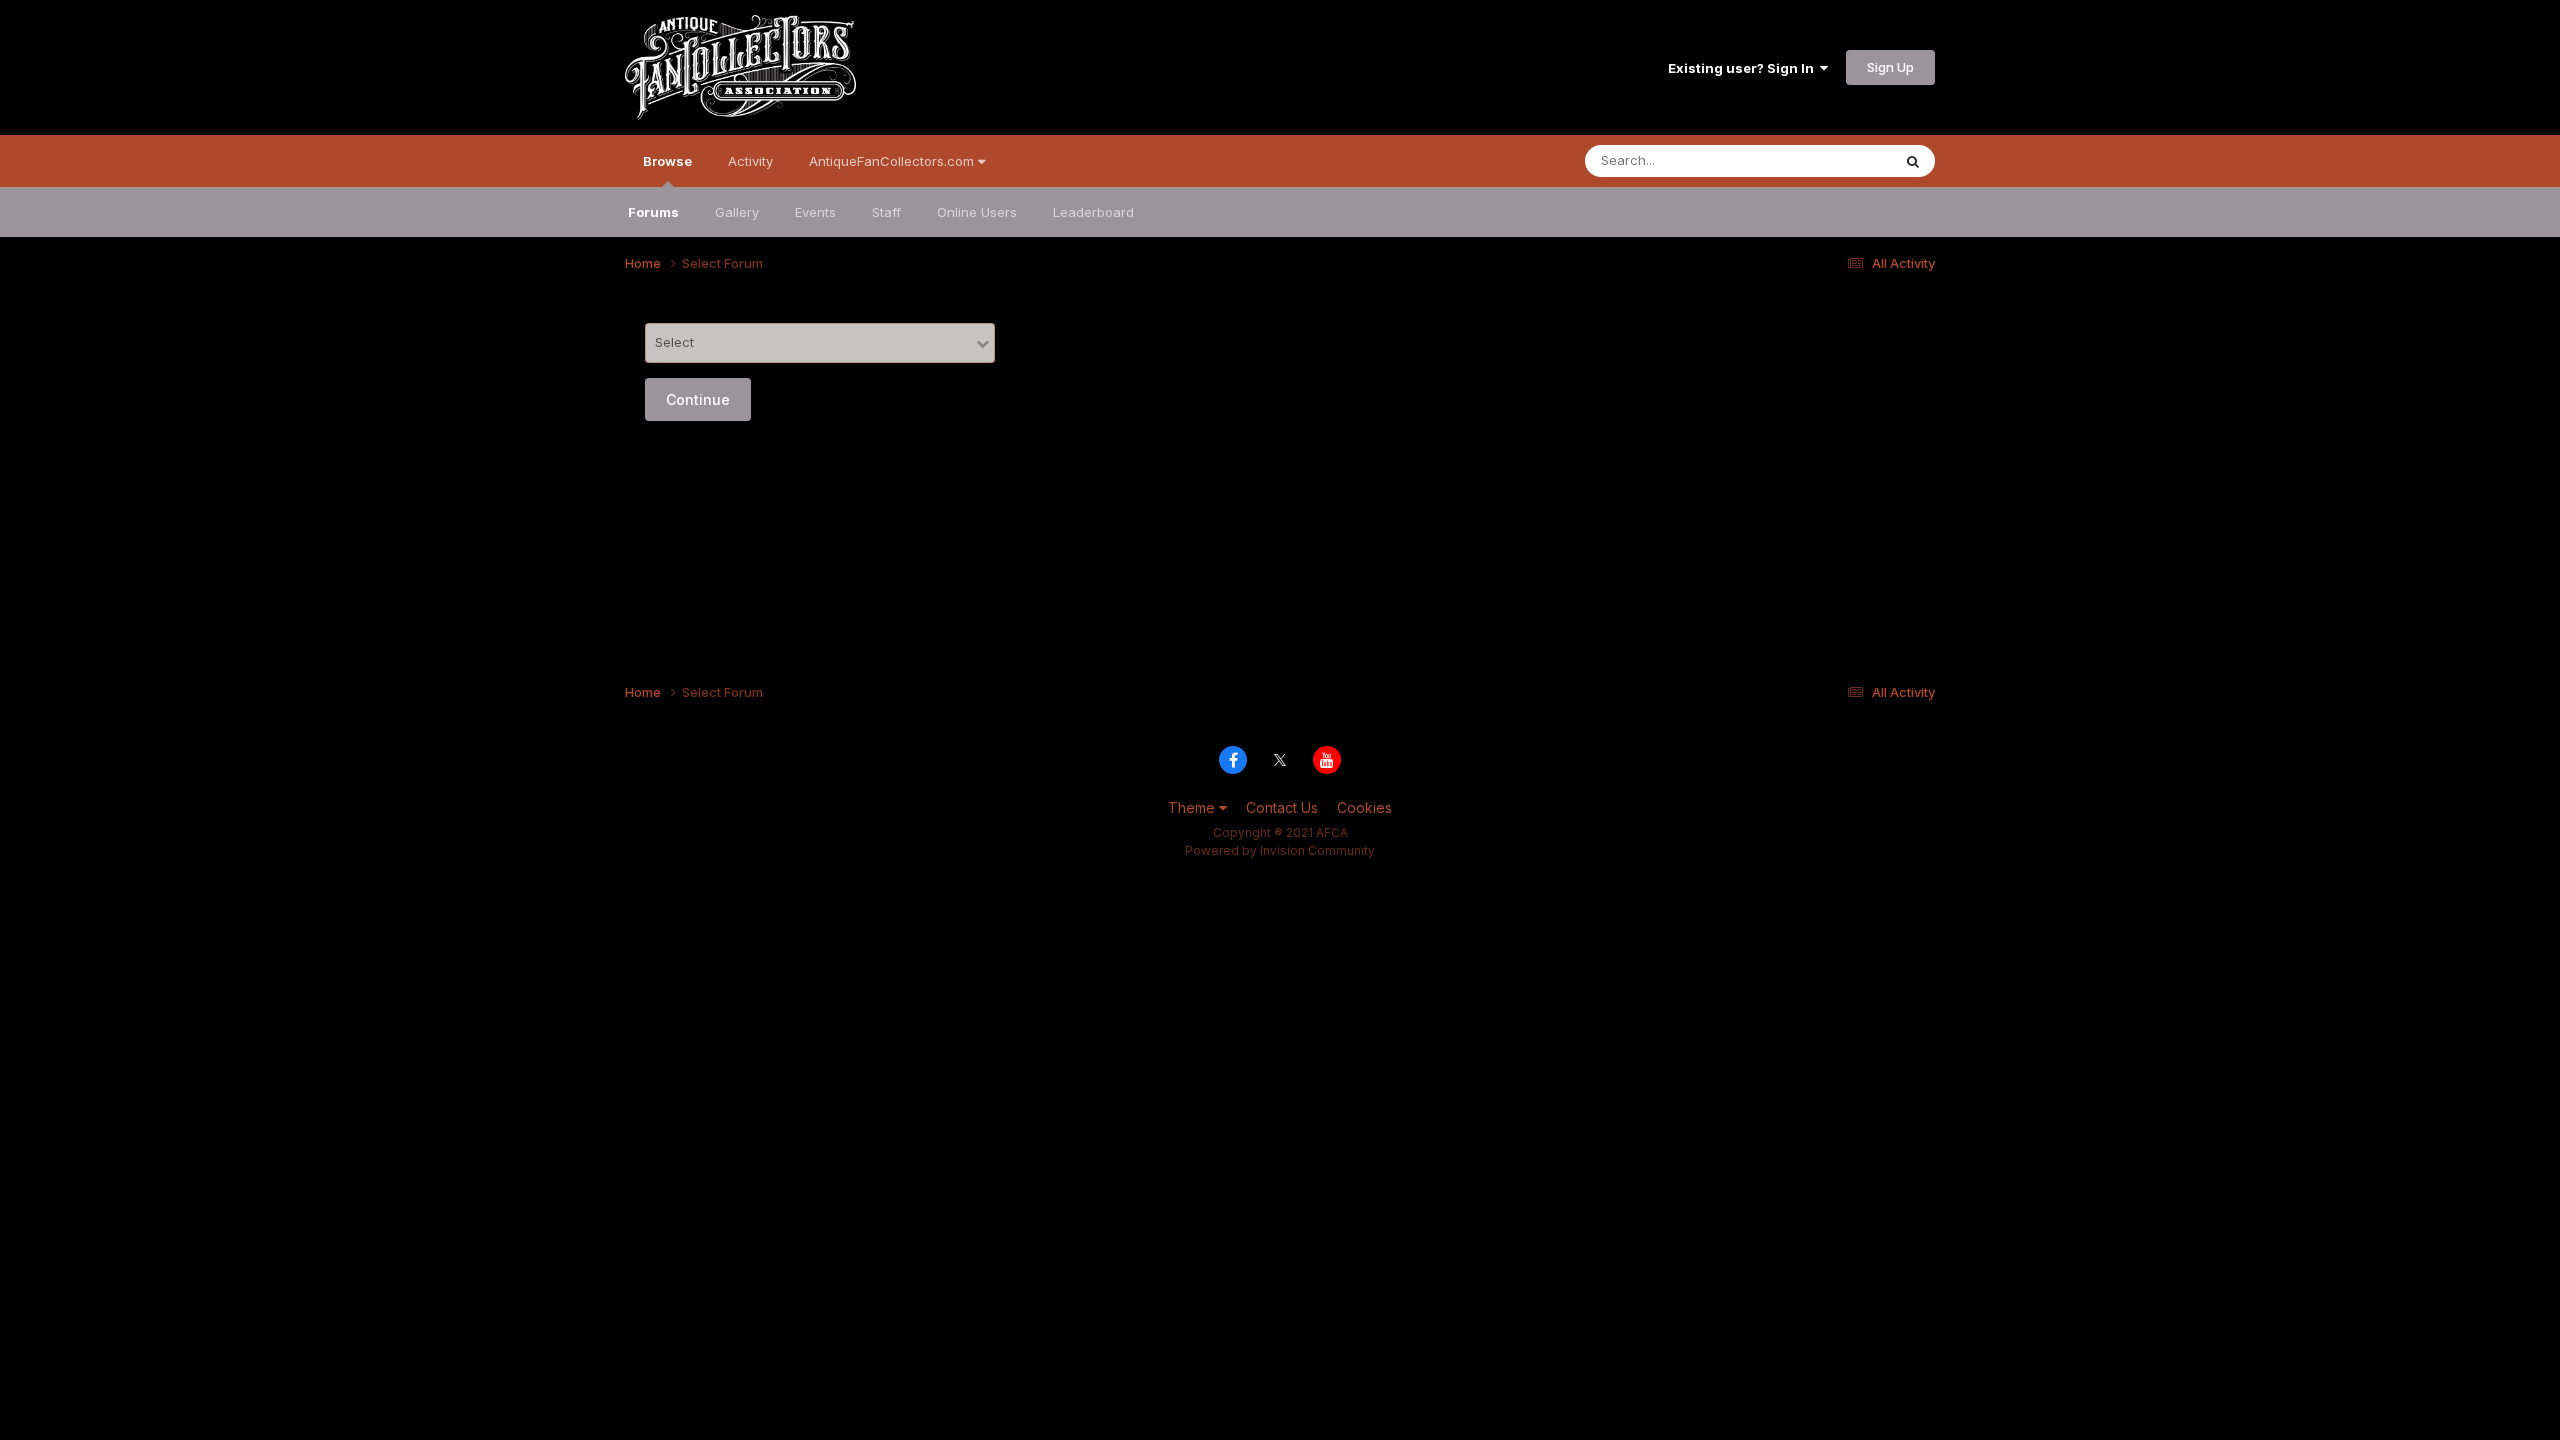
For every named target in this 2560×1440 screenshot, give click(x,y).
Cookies (1364, 807)
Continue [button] (698, 399)
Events (815, 212)
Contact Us (1282, 807)
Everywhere (1829, 160)
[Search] (1913, 161)
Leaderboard (1093, 212)
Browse (667, 161)
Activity (750, 161)
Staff (886, 212)
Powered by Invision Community (1280, 850)
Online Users (977, 212)
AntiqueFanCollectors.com (893, 161)
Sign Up (1890, 67)
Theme (1193, 807)
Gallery (737, 212)
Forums (653, 212)
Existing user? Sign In (1744, 68)
